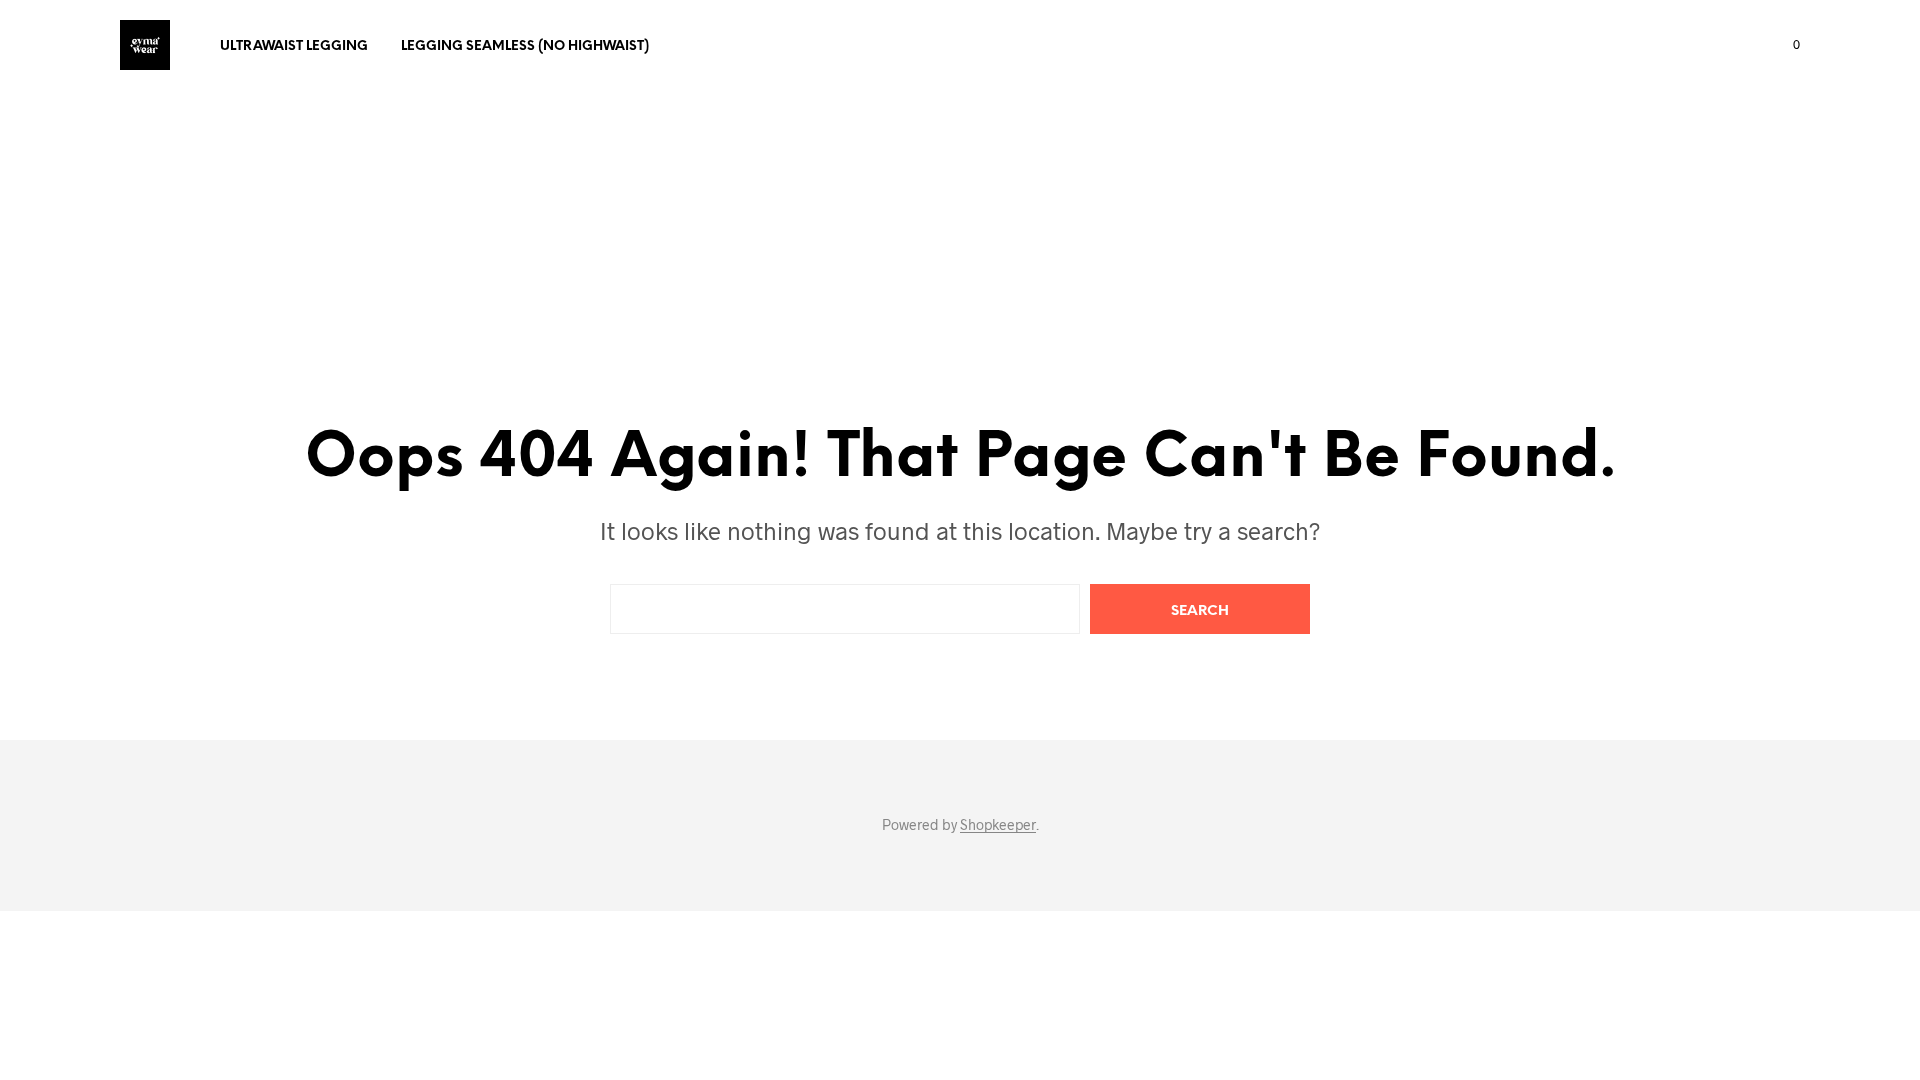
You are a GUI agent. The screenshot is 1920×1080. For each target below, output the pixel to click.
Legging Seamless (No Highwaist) (525, 46)
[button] (1785, 45)
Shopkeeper (998, 825)
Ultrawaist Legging (294, 46)
